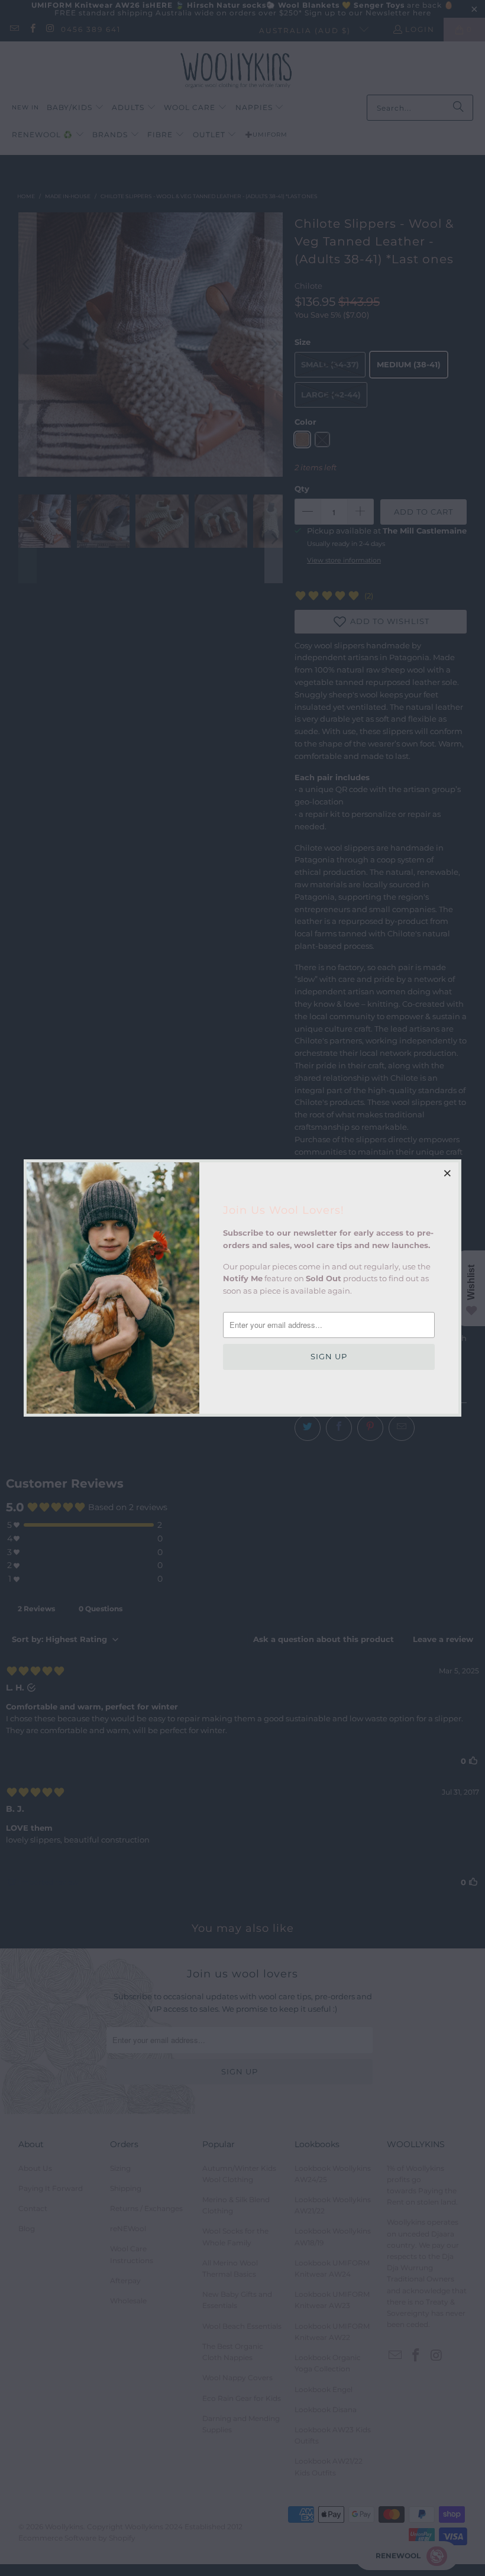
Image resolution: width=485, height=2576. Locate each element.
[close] (448, 1173)
